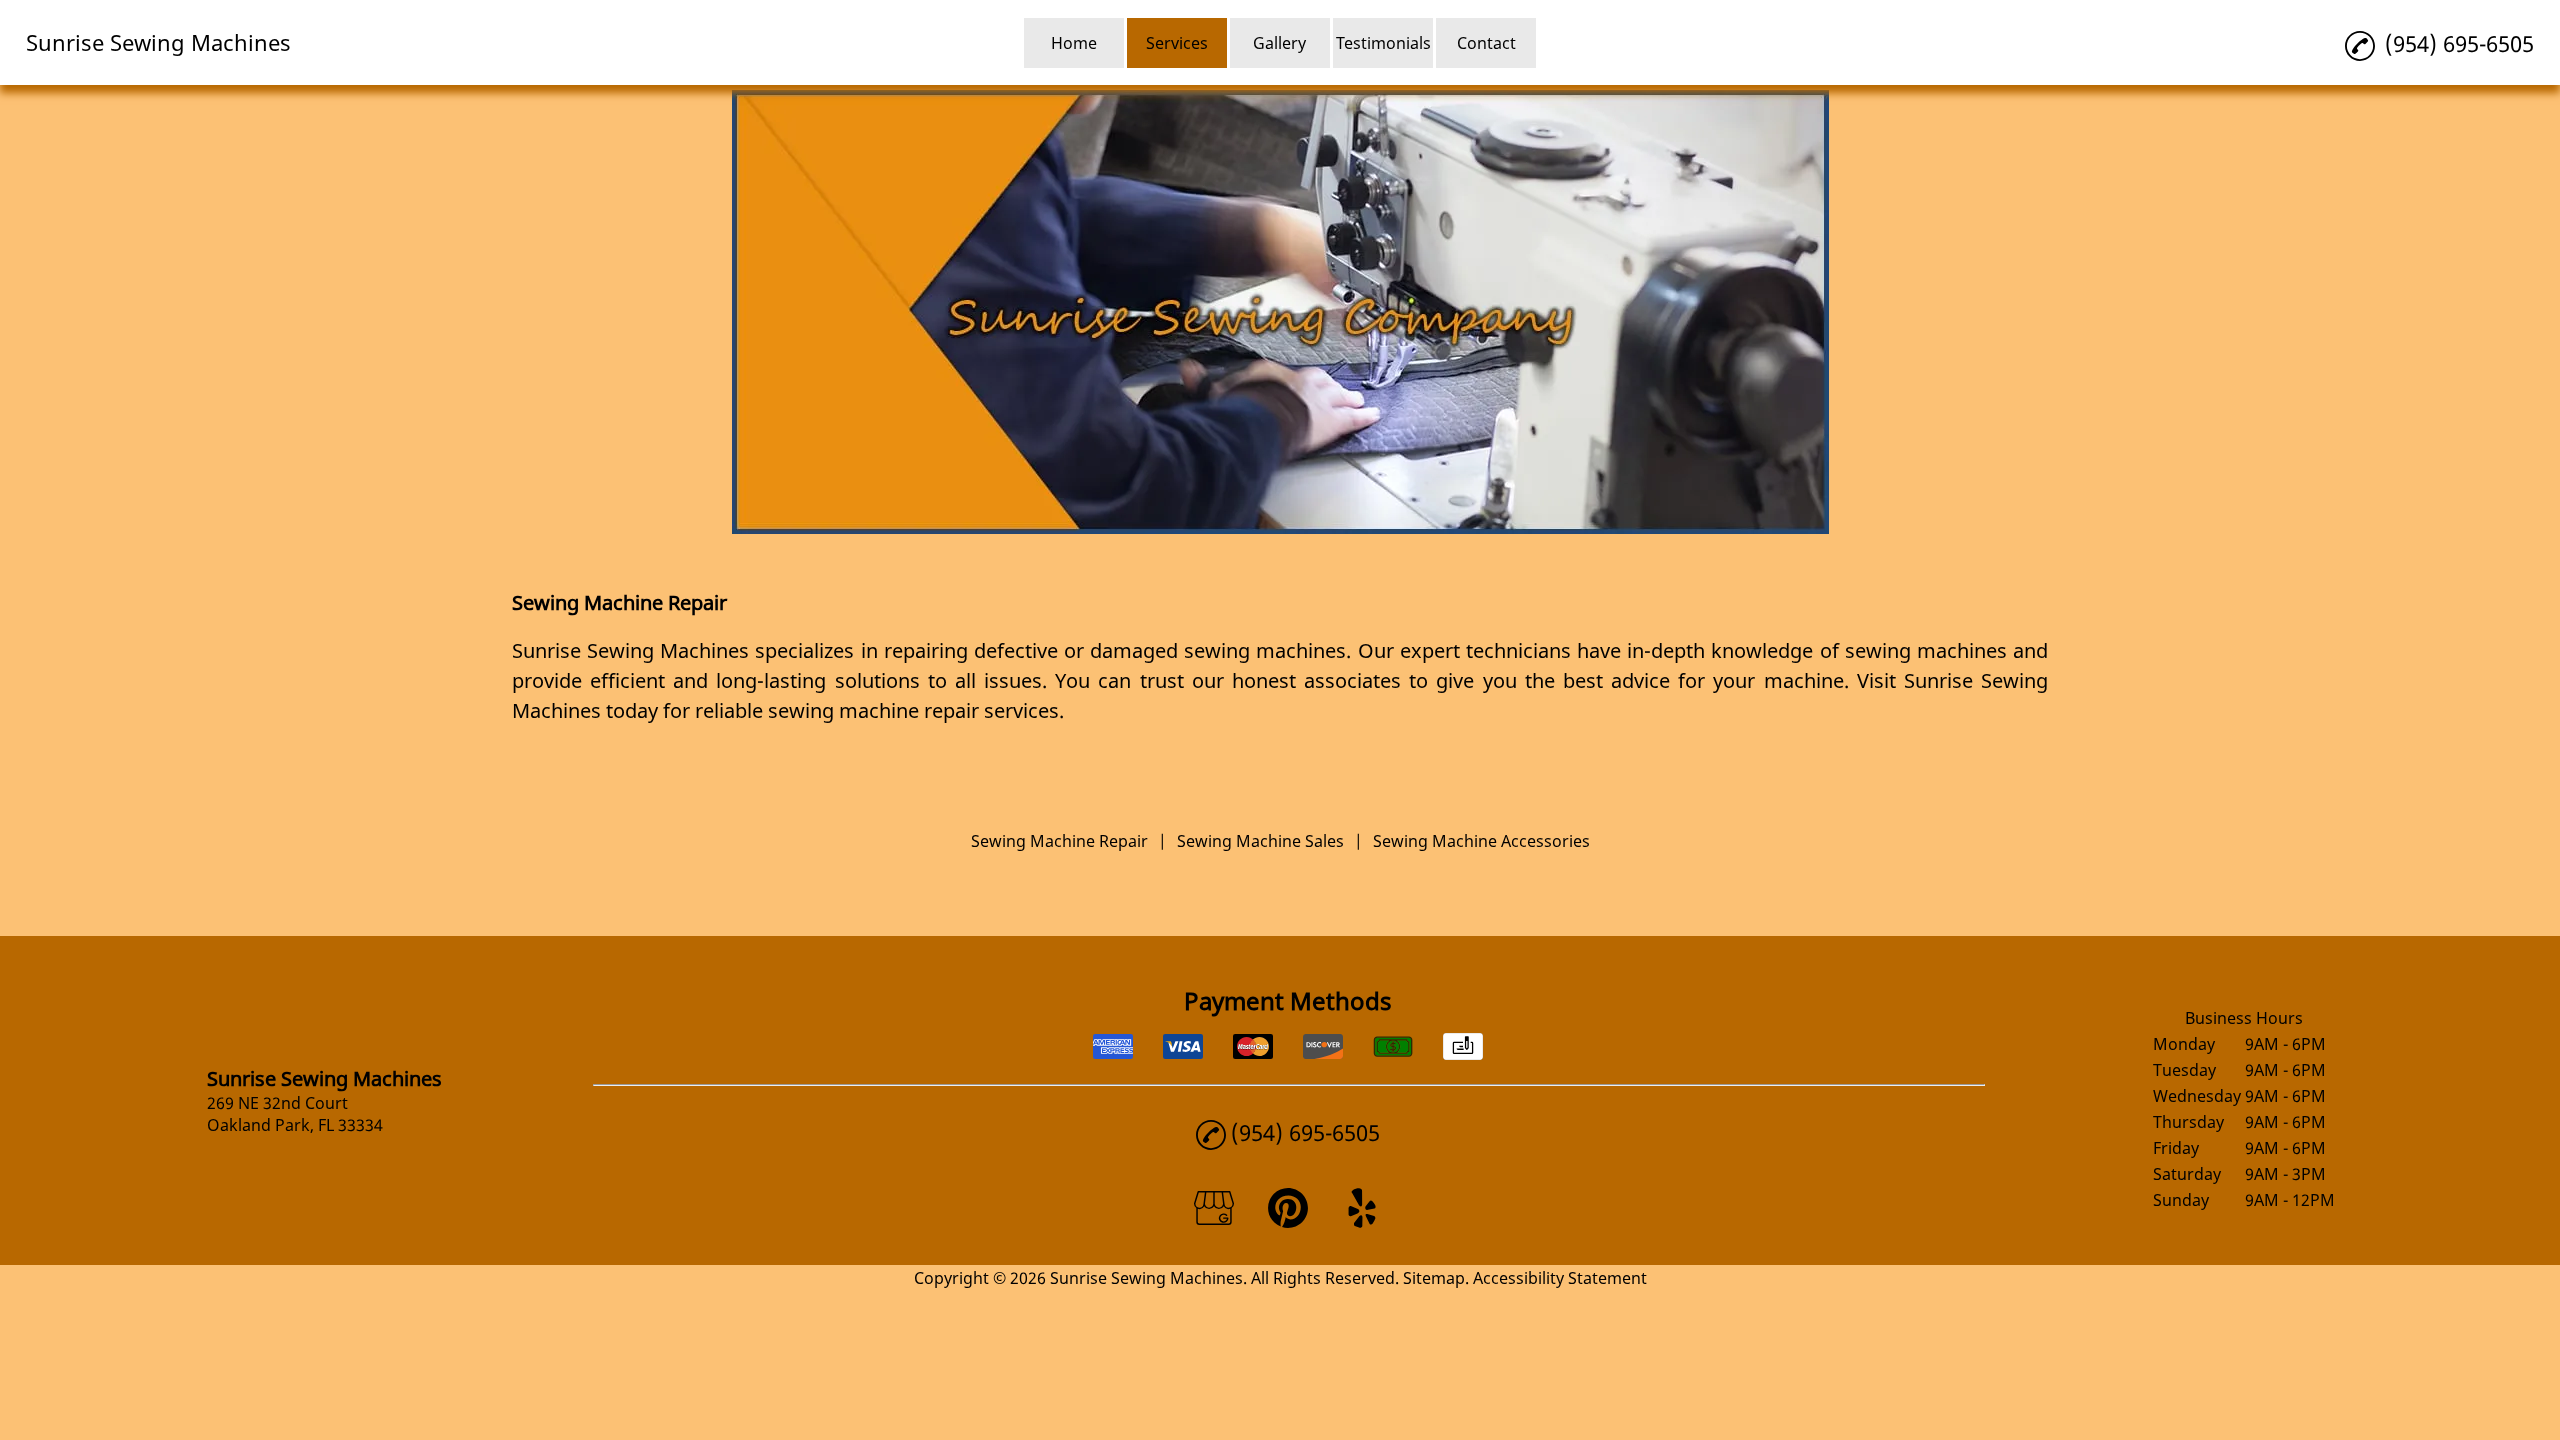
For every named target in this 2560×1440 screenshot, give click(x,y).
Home (1074, 43)
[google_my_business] (1214, 1222)
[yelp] (1362, 1222)
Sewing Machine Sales (1260, 841)
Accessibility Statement (1560, 1278)
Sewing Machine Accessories (1481, 841)
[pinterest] (1288, 1222)
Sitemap (1434, 1278)
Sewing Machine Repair (1059, 841)
